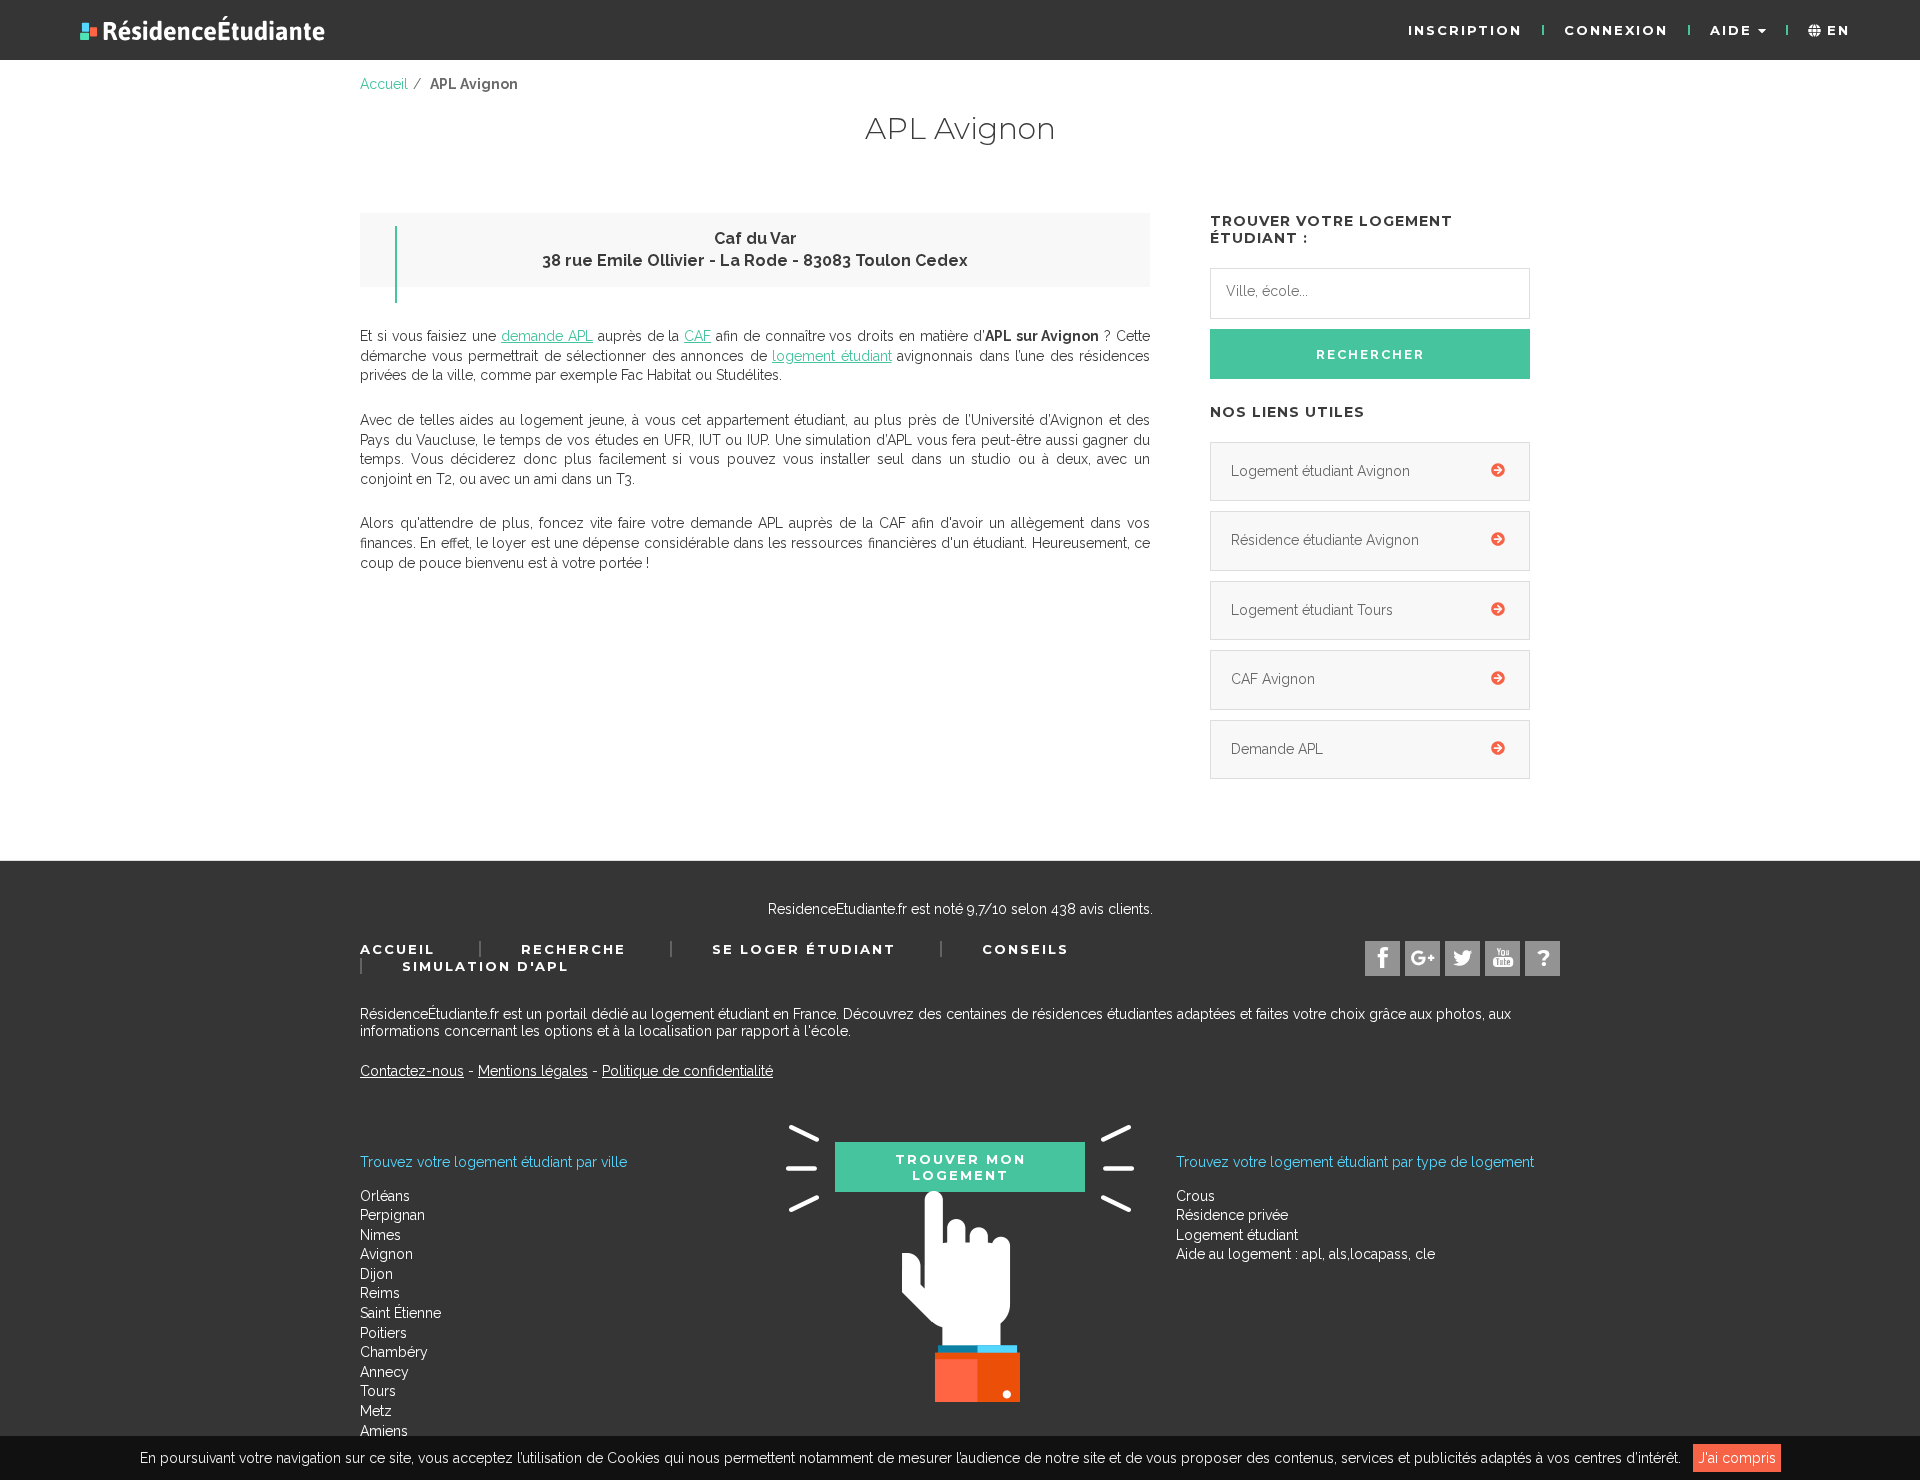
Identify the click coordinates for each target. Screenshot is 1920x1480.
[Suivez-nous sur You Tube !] (1502, 958)
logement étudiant (832, 356)
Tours (378, 1391)
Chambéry (394, 1352)
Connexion (1616, 30)
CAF (697, 336)
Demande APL (1277, 749)
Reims (380, 1293)
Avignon (386, 1254)
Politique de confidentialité (687, 1071)
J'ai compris (1737, 1458)
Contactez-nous (412, 1071)
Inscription (1465, 30)
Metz (376, 1411)
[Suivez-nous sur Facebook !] (1382, 958)
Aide (1734, 30)
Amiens (384, 1431)
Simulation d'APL (485, 966)
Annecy (384, 1372)
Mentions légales (533, 1071)
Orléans (385, 1196)
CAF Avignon (1273, 679)
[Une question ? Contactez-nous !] (1542, 958)
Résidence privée (1232, 1215)
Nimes (380, 1235)
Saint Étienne (400, 1313)
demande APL (547, 336)
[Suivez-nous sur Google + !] (1422, 958)
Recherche (573, 949)
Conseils (1025, 949)
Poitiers (383, 1333)
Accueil (397, 949)
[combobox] (1370, 294)
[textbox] (1315, 291)
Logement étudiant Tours (1312, 610)
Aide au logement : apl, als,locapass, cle (1305, 1254)
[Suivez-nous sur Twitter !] (1462, 958)
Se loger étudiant (804, 949)
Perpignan (392, 1215)
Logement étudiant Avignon (1320, 471)
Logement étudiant (1237, 1235)
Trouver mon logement (960, 1167)
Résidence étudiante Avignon (1325, 540)
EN (1835, 30)
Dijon (376, 1274)
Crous (1195, 1196)
